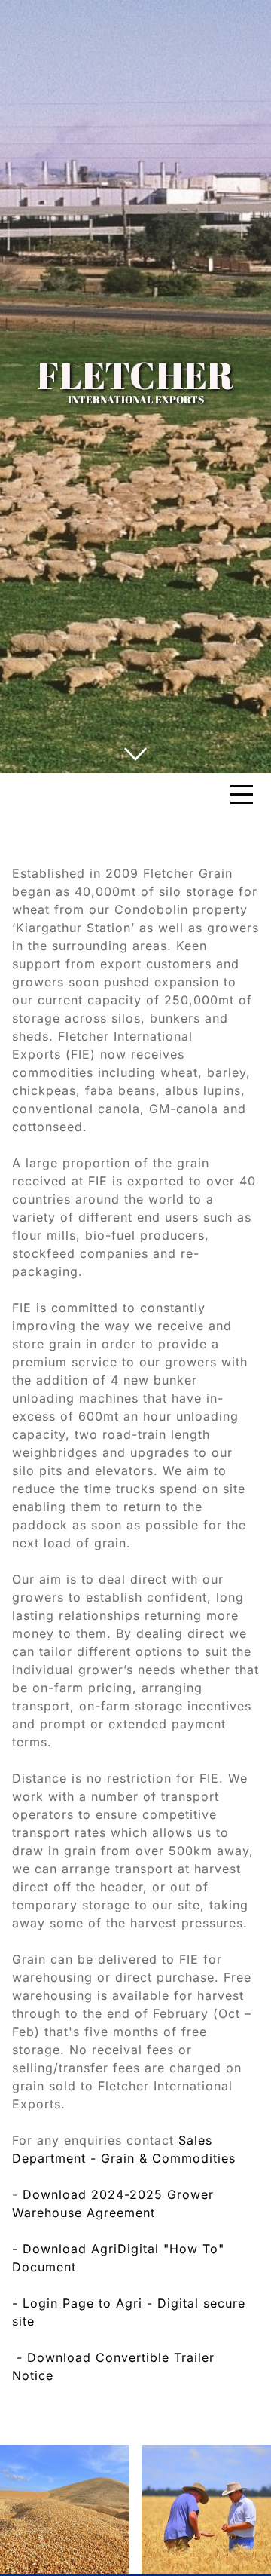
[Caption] (65, 2510)
